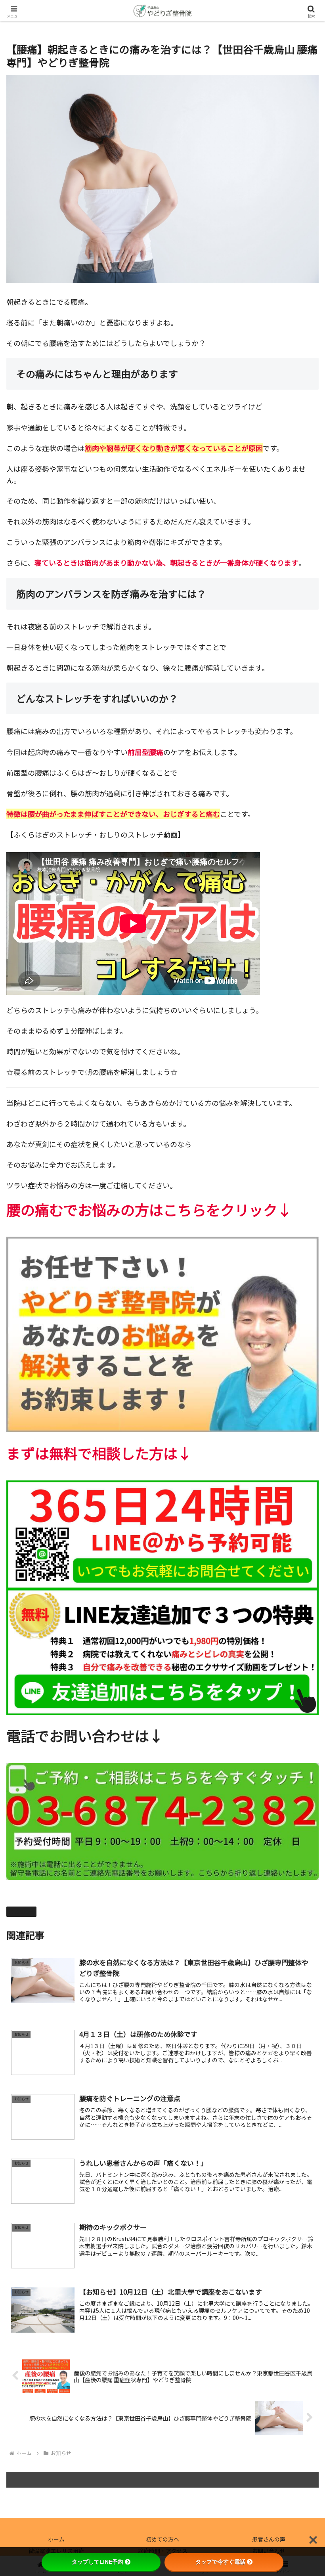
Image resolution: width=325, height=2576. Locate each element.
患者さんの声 (269, 2539)
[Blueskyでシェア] (199, 2223)
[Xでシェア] (54, 2223)
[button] (301, 1672)
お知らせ (25, 1911)
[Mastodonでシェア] (126, 2223)
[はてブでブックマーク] (199, 2245)
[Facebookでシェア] (54, 2245)
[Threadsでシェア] (126, 2245)
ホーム (56, 2539)
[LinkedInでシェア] (162, 2267)
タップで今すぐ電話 (220, 2562)
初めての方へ (162, 2539)
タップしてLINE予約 (97, 2562)
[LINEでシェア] (271, 2245)
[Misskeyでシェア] (271, 2223)
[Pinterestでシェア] (90, 2267)
